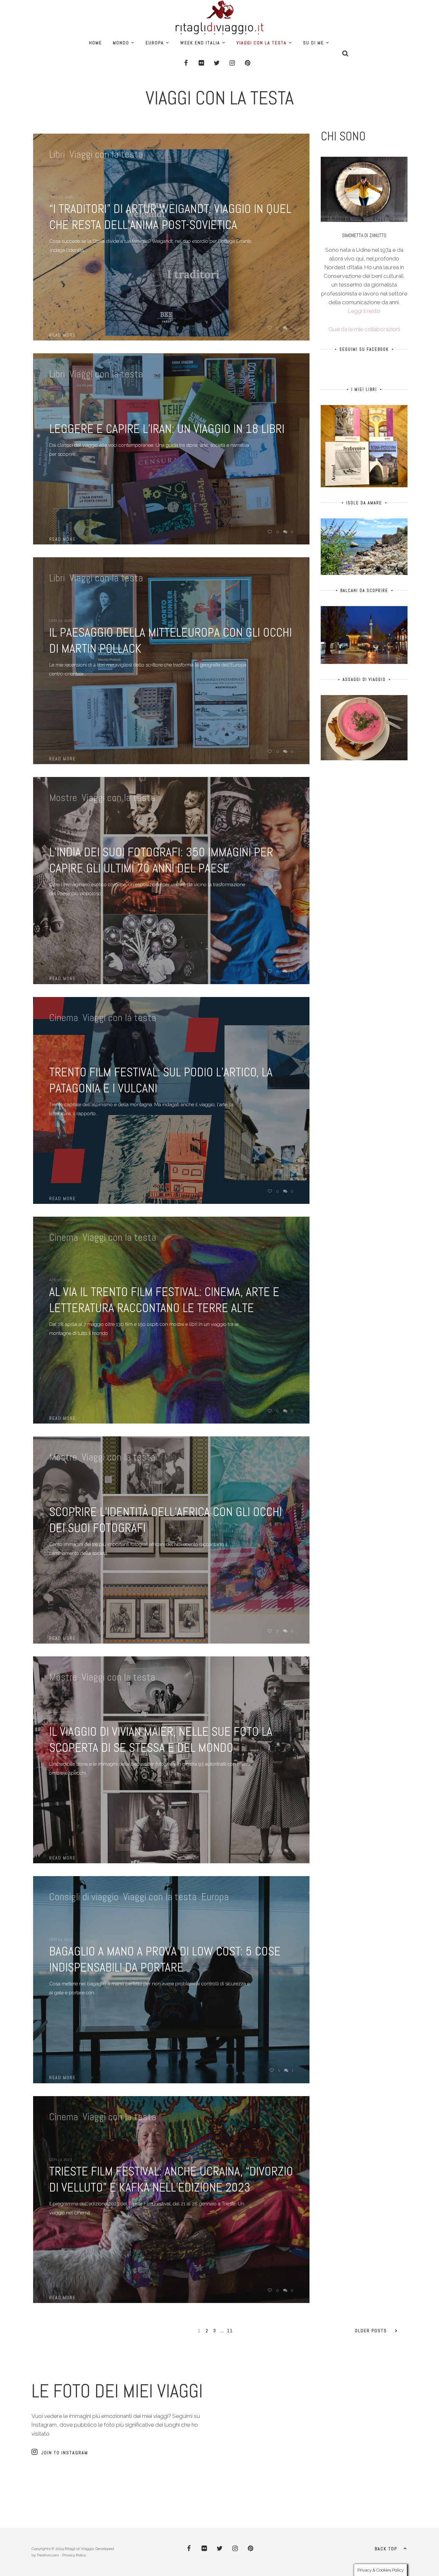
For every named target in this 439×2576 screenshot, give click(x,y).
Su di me (314, 43)
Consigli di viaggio (84, 1897)
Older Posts (371, 2331)
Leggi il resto (364, 311)
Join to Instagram (65, 2453)
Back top (386, 2549)
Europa (155, 43)
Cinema (64, 1018)
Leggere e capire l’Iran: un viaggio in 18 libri (167, 429)
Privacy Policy (74, 2555)
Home (95, 43)
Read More (63, 335)
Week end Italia (200, 43)
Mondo (121, 43)
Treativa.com (48, 2555)
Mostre (63, 798)
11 (230, 2331)
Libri (57, 154)
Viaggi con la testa (262, 43)
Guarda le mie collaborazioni (364, 329)
